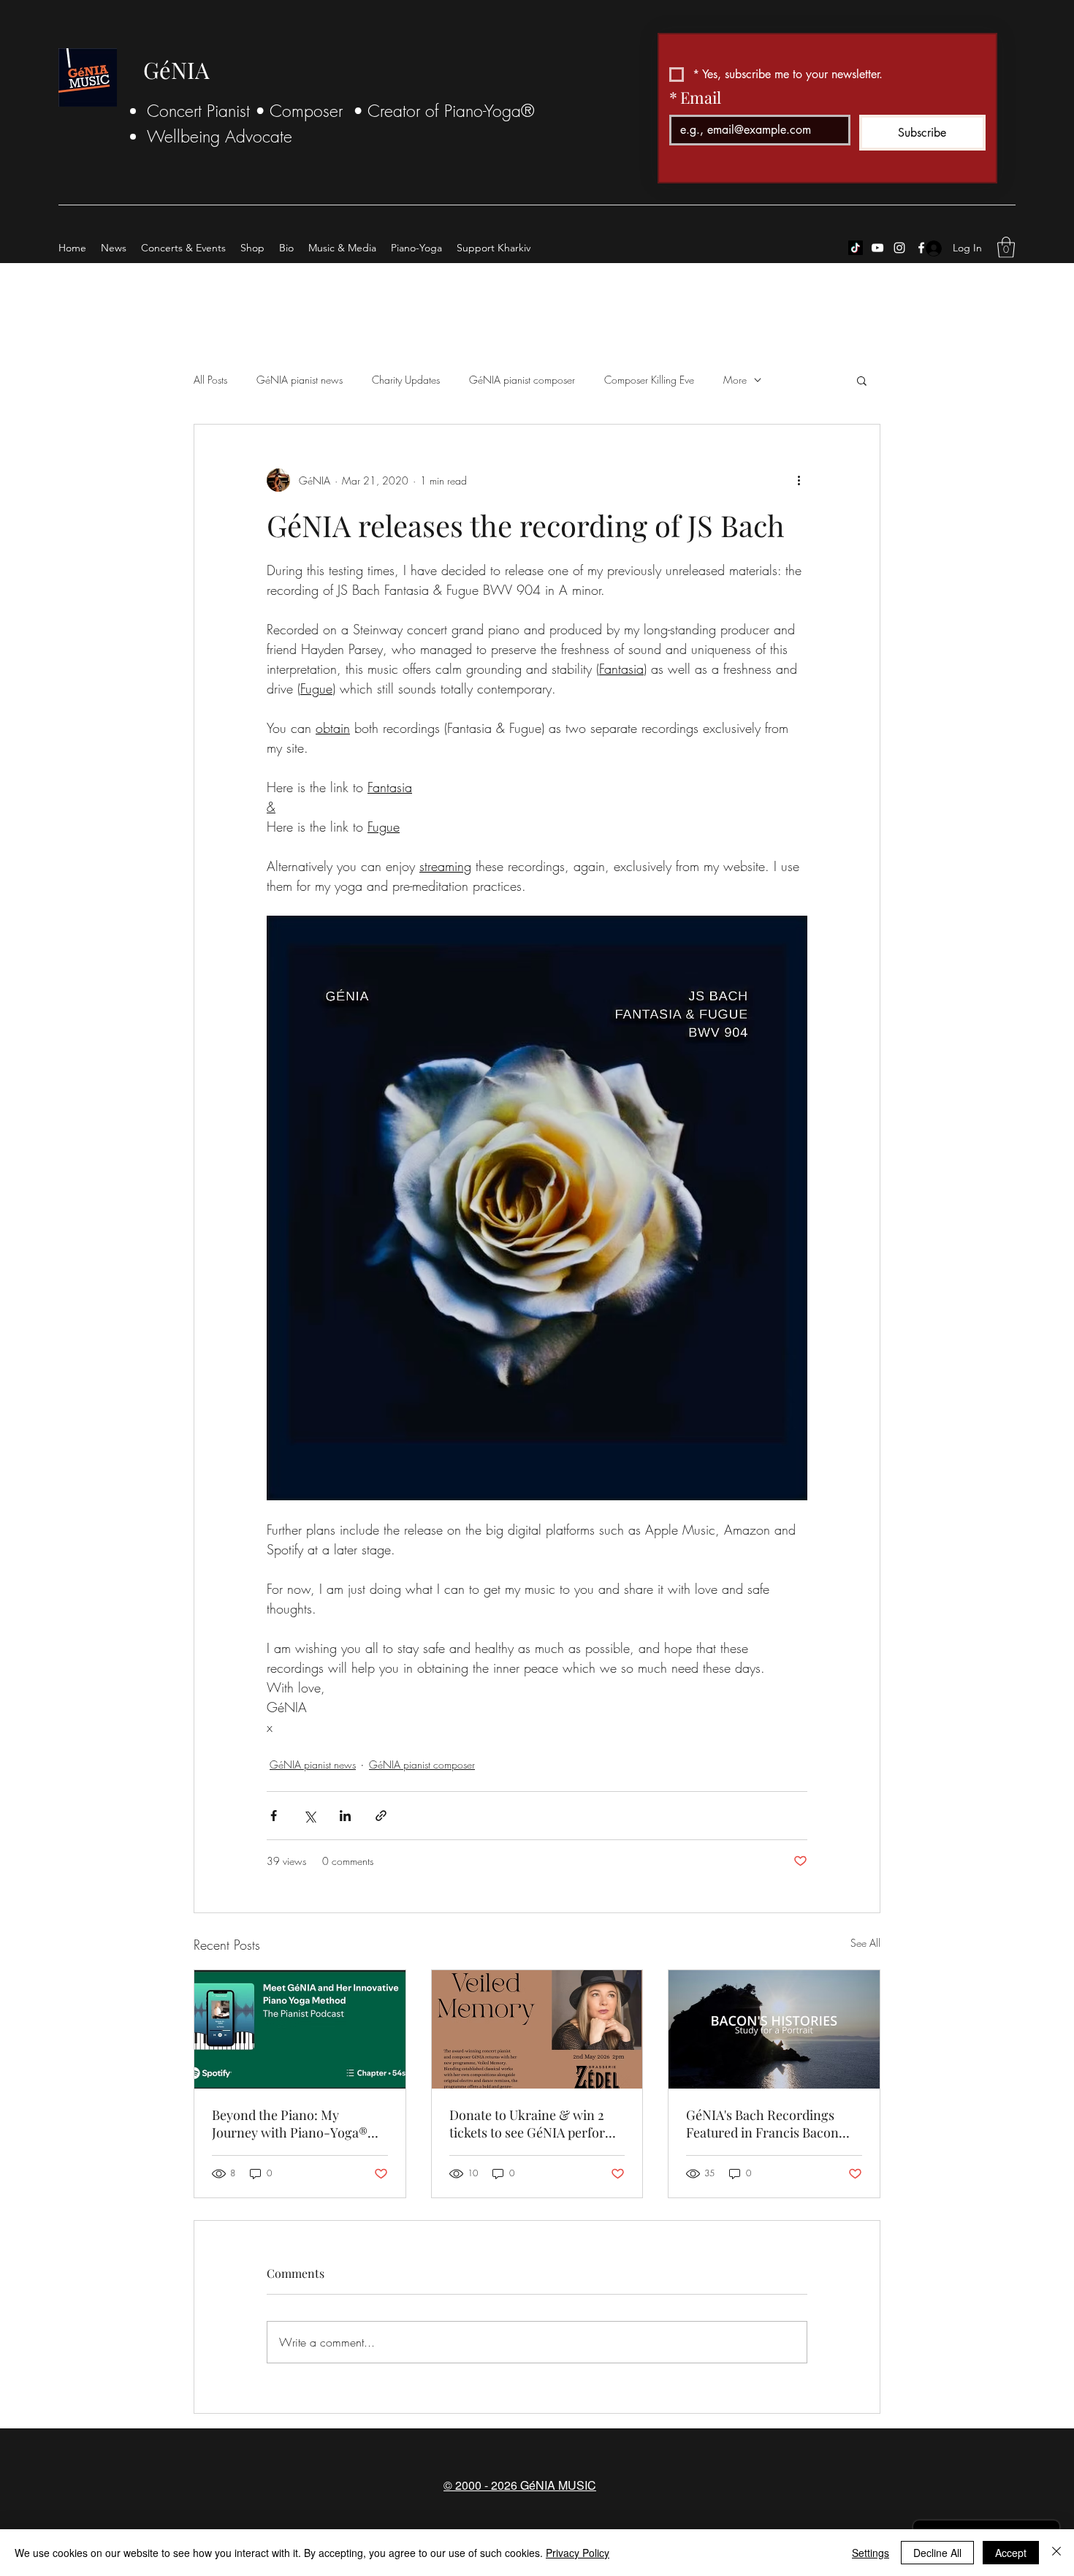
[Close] (1056, 2553)
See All (865, 1943)
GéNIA (176, 69)
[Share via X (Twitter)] (309, 1816)
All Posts (210, 380)
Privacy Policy (578, 2553)
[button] (1006, 247)
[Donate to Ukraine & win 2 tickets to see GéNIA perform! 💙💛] (537, 2029)
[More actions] (799, 480)
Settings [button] (871, 2553)
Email (695, 97)
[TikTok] (856, 248)
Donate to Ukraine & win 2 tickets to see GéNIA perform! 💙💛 (535, 2124)
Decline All (937, 2553)
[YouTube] (877, 248)
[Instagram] (899, 248)
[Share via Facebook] (274, 1816)
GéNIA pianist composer (522, 380)
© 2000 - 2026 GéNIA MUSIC (520, 2485)
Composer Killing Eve (649, 380)
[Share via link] (381, 1816)
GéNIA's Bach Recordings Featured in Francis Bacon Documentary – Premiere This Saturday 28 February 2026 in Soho (762, 2124)
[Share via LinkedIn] (345, 1816)
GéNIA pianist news (300, 380)
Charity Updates (406, 380)
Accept (1011, 2553)
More (735, 380)
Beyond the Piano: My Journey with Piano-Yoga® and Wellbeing (290, 2124)
